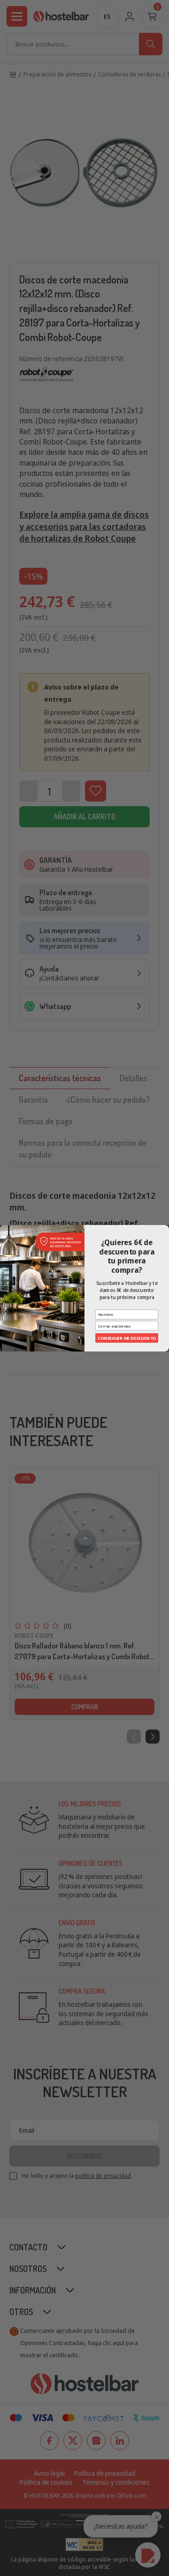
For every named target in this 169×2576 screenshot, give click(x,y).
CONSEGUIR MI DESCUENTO (127, 1337)
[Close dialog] (165, 1228)
